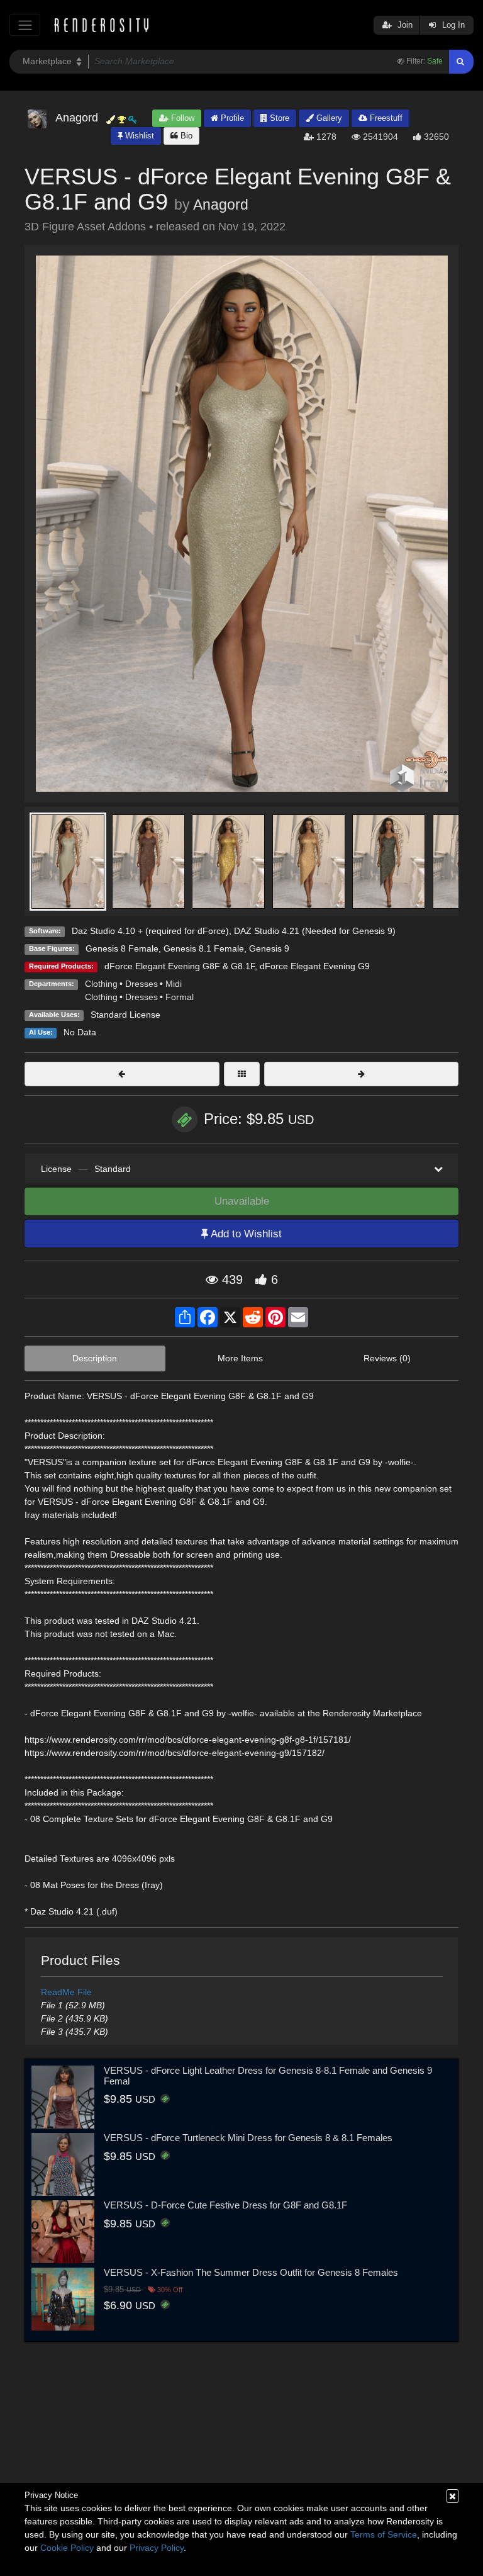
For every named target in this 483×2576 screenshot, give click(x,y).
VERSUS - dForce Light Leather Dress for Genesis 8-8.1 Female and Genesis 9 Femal (268, 2076)
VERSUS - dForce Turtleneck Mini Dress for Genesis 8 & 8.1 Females (248, 2138)
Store (278, 118)
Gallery (328, 118)
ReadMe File (66, 1992)
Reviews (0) (387, 1358)
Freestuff (385, 118)
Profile (231, 118)
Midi (174, 984)
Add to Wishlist (245, 1234)
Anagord (221, 205)
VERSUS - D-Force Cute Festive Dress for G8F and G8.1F (225, 2205)
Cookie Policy (67, 2548)
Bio (185, 136)
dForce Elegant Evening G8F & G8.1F (180, 966)
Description (95, 1358)
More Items (240, 1358)
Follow (181, 118)
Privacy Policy (157, 2548)
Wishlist (138, 136)
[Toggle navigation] (25, 25)
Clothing (101, 984)
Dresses (142, 984)
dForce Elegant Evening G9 (315, 966)
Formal (180, 997)
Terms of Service (384, 2534)
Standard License (125, 1015)
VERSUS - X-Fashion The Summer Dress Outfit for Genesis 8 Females (251, 2272)
